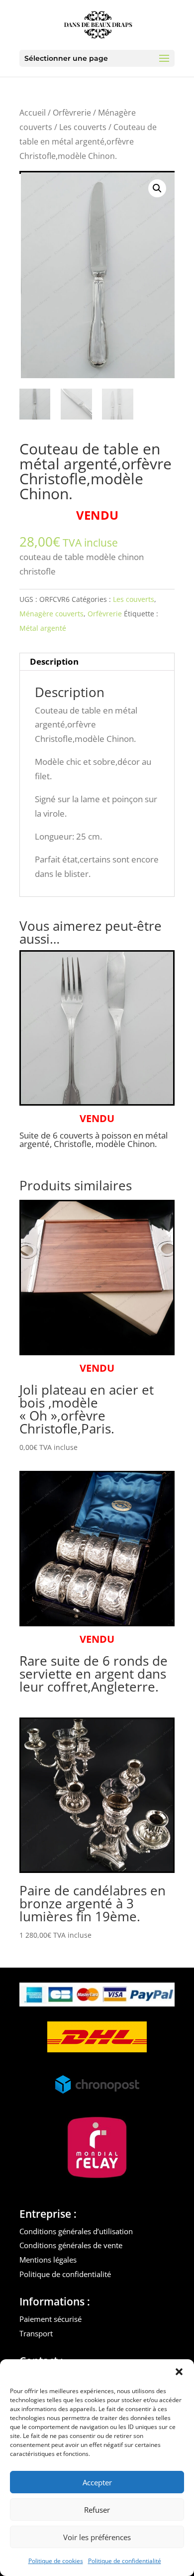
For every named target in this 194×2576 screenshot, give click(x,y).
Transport (36, 2333)
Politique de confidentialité (125, 2561)
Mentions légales (48, 2260)
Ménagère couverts (51, 614)
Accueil (33, 113)
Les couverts (83, 127)
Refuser (97, 2510)
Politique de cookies (56, 2561)
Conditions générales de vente (71, 2245)
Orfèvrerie (72, 113)
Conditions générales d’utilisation (76, 2231)
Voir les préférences (97, 2537)
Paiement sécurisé (50, 2319)
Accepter (97, 2482)
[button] (179, 2372)
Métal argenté (43, 628)
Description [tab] (54, 661)
